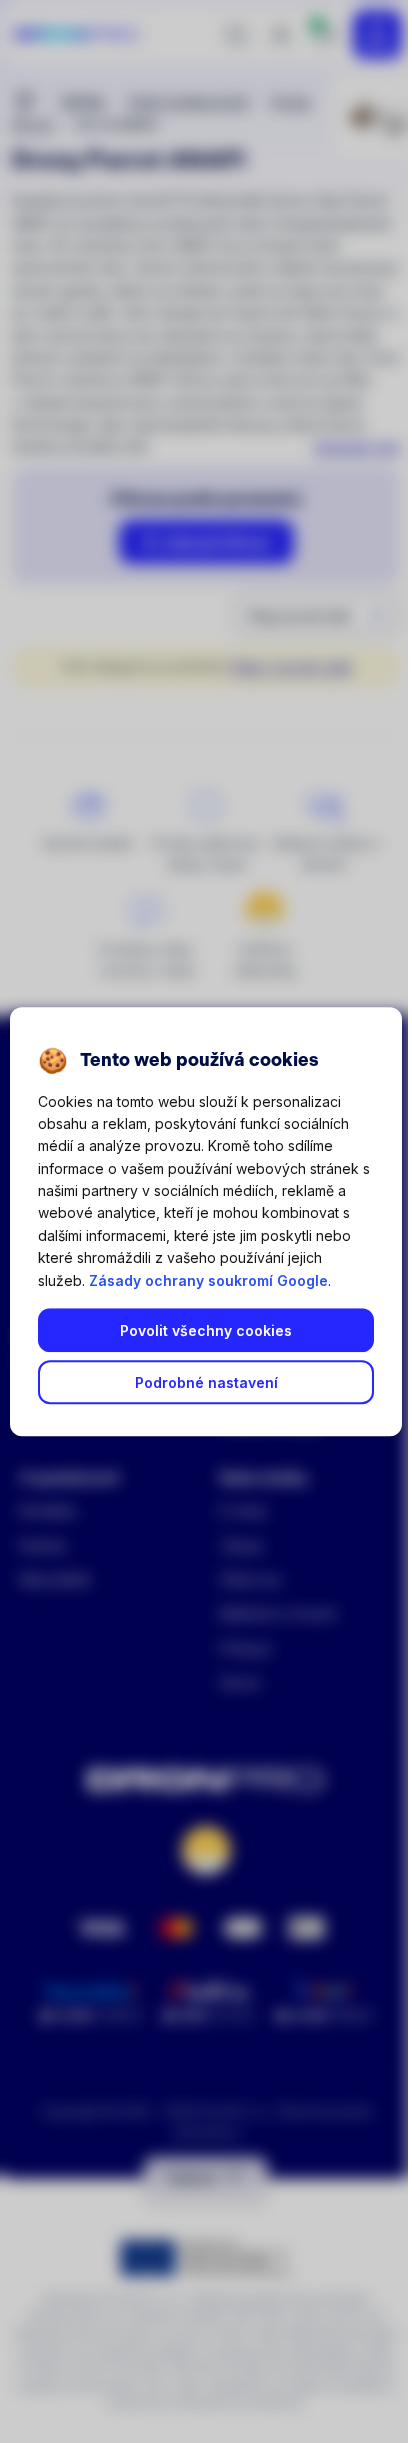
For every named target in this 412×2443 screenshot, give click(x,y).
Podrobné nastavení (206, 1382)
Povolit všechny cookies (206, 1330)
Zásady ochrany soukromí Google (208, 1280)
